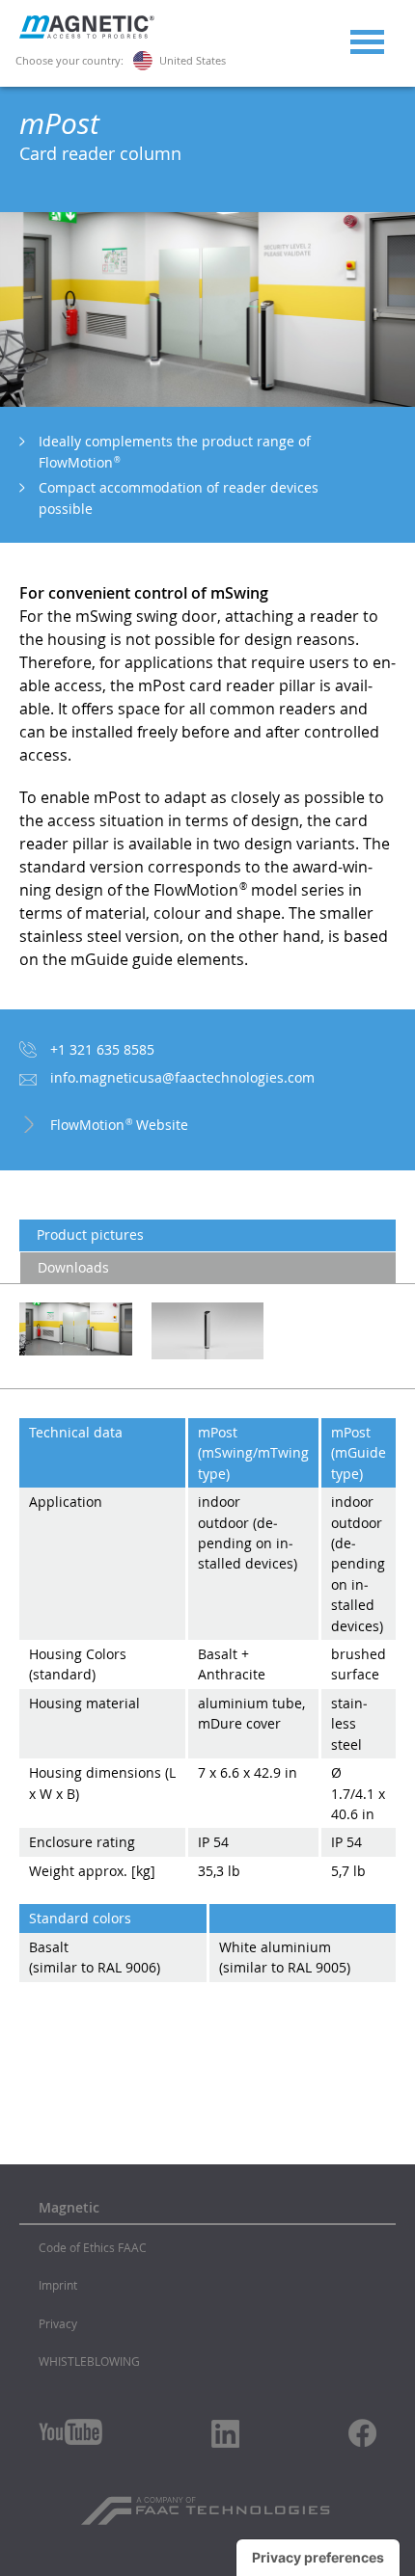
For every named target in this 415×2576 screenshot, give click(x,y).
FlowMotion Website (119, 1125)
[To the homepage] (87, 34)
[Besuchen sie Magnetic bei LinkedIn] (226, 2433)
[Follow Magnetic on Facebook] (362, 2433)
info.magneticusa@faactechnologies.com (182, 1077)
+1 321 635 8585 (102, 1049)
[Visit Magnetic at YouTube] (70, 2432)
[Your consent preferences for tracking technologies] (318, 2558)
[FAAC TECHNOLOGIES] (208, 2504)
